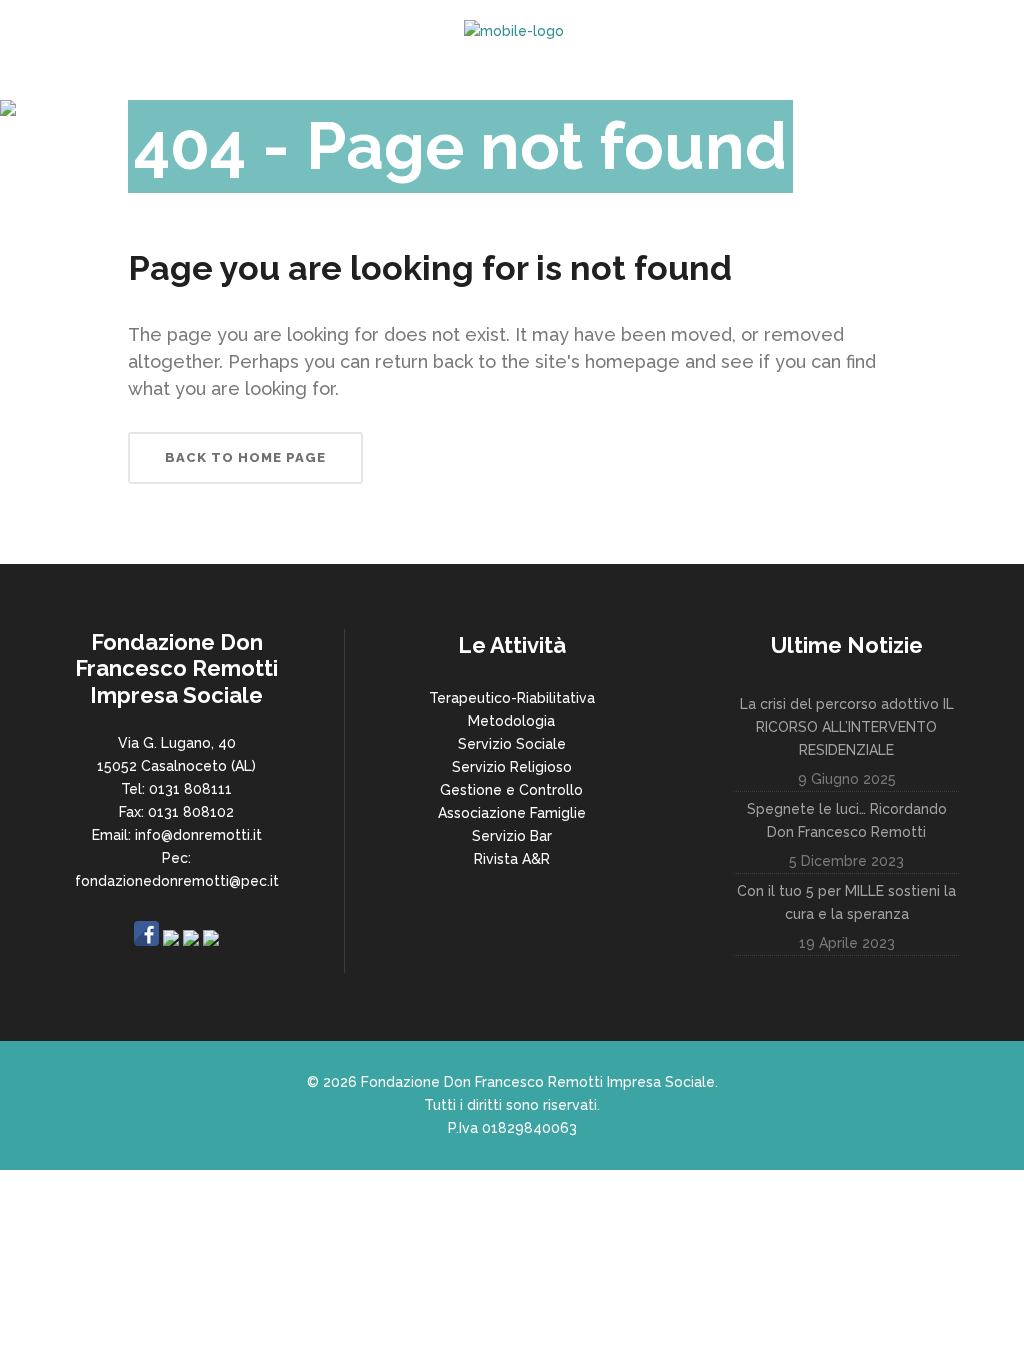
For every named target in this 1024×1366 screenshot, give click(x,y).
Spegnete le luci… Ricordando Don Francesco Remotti (847, 820)
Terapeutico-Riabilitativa (512, 698)
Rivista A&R (512, 859)
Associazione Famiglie (512, 813)
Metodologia (511, 721)
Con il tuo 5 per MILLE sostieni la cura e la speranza (846, 902)
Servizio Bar (512, 836)
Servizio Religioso (512, 767)
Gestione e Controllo (511, 790)
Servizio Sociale (512, 744)
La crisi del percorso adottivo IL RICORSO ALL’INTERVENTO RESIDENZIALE (847, 727)
